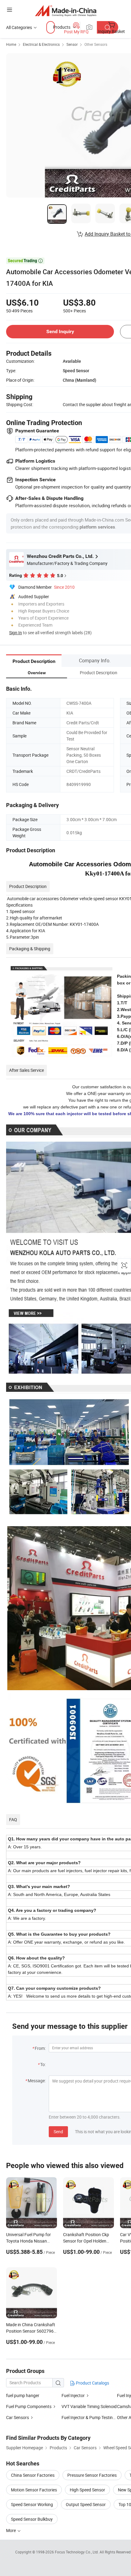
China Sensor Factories (33, 2475)
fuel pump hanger (23, 2395)
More (11, 2530)
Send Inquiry (60, 331)
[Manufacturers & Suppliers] (66, 11)
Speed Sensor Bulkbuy (32, 2519)
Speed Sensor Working (32, 2504)
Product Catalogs (92, 2383)
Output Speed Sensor (86, 2504)
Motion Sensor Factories (34, 2490)
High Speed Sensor (87, 2490)
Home (11, 44)
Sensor (72, 44)
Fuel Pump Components (29, 2406)
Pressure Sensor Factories (92, 2475)
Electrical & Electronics (41, 44)
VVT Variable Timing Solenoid (89, 2406)
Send (58, 2132)
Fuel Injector (73, 2395)
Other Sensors (96, 44)
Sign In (16, 633)
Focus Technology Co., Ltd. (77, 2552)
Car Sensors (18, 2417)
